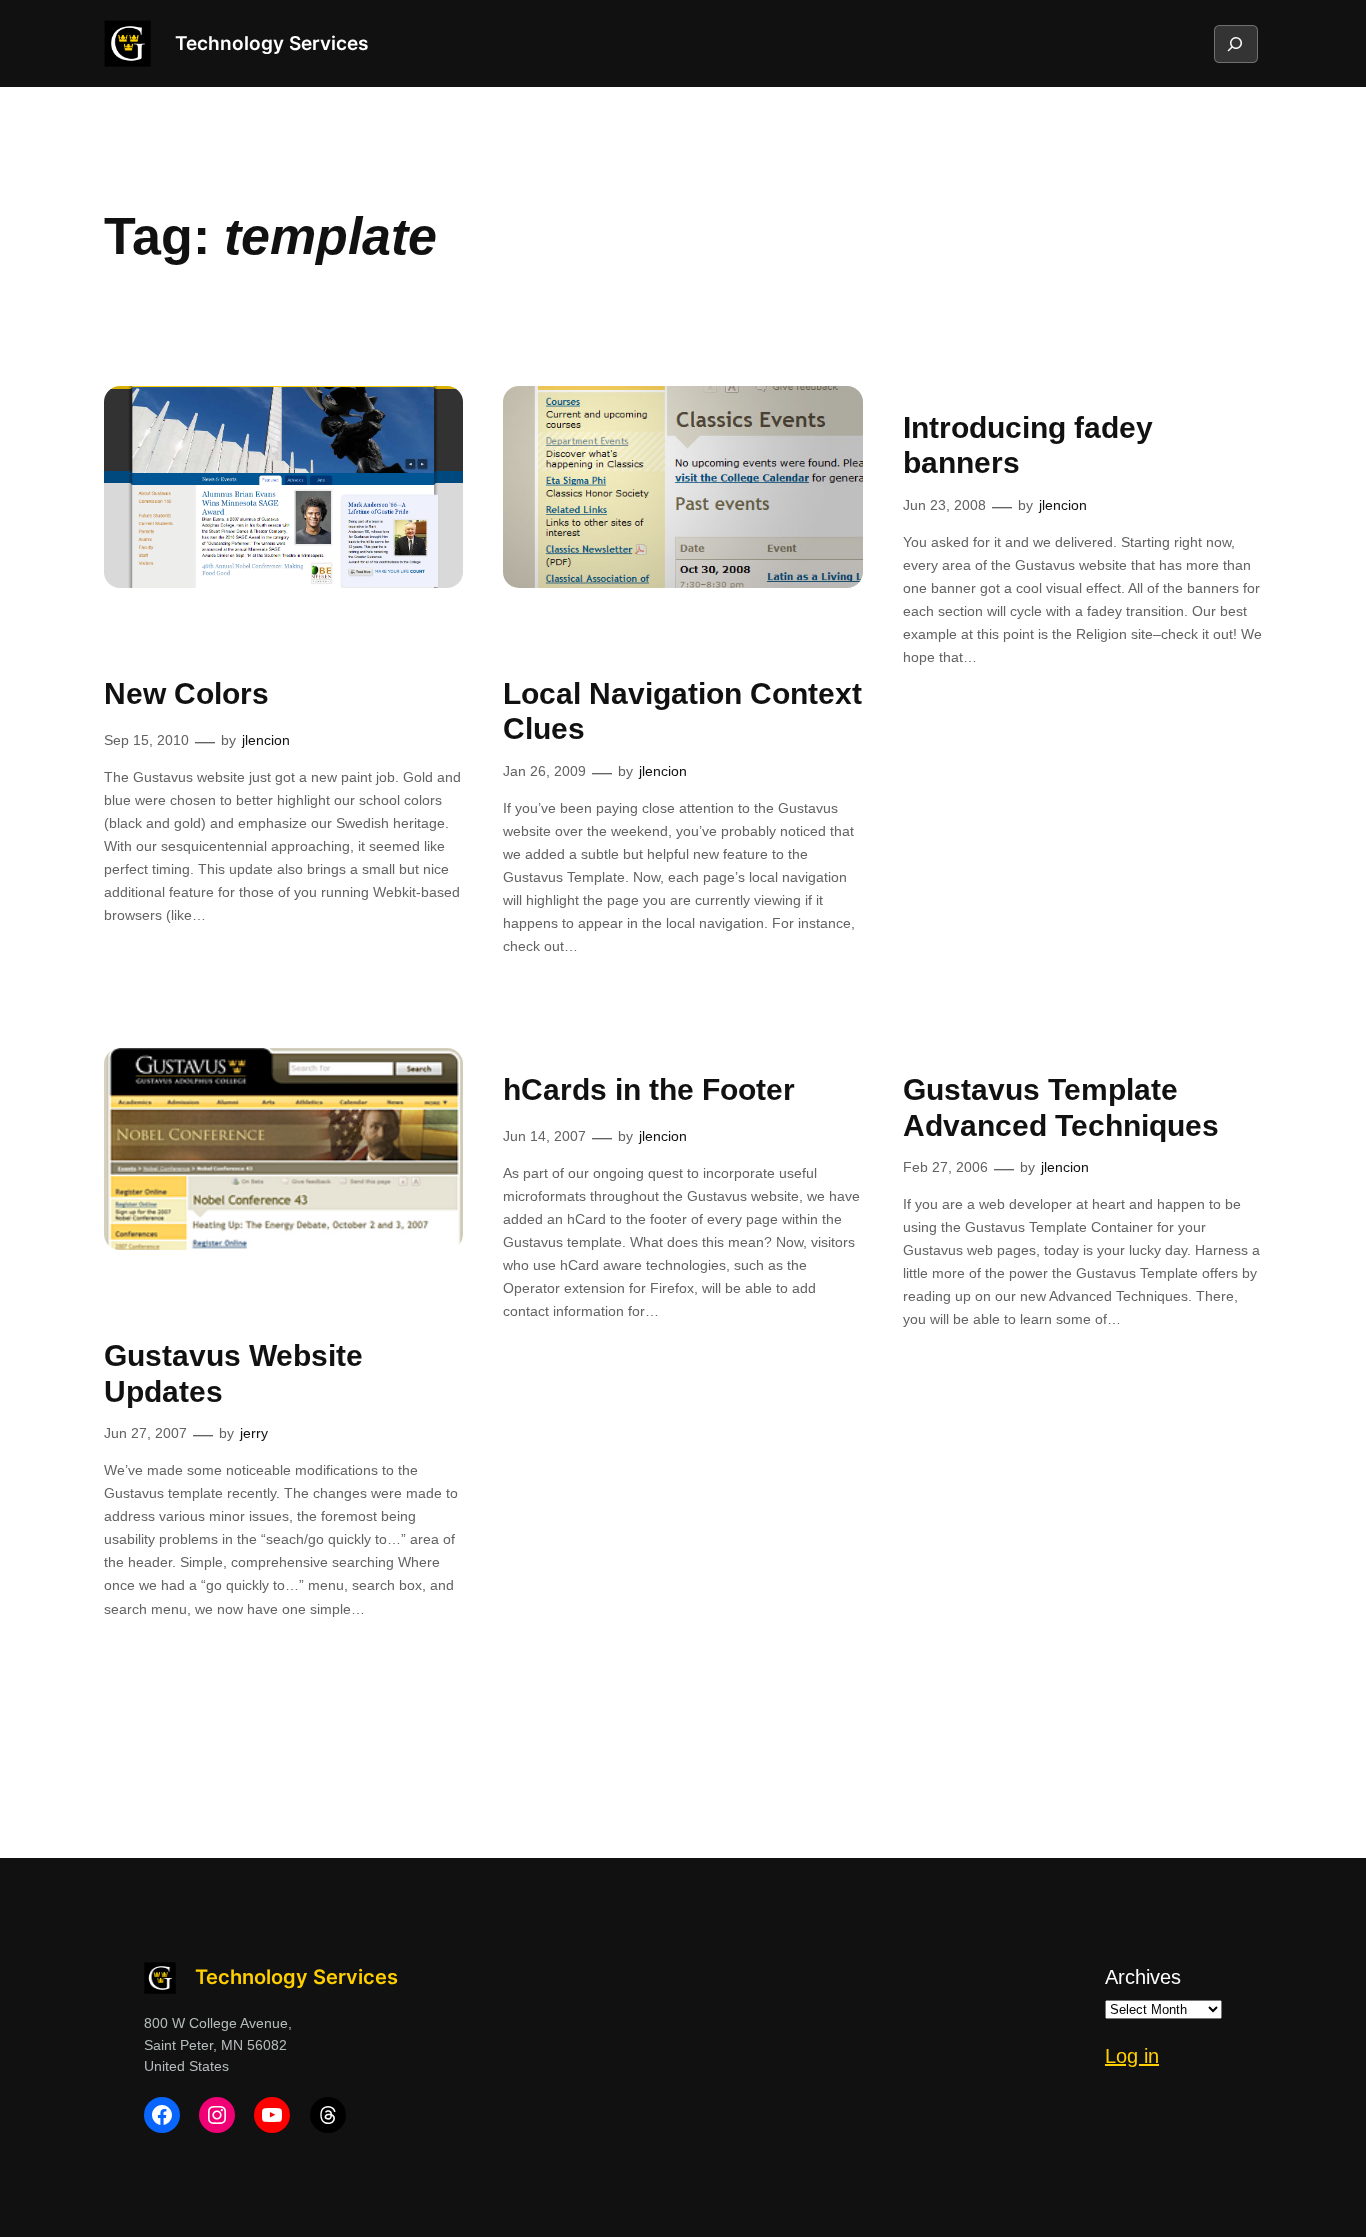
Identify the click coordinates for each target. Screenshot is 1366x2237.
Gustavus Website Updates (233, 1373)
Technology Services (271, 43)
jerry (254, 1433)
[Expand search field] (1235, 44)
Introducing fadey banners (1028, 445)
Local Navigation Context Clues (682, 711)
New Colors (186, 693)
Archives (1143, 1977)
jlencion (266, 740)
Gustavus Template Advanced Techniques (1061, 1107)
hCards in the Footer (649, 1089)
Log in (1132, 2056)
